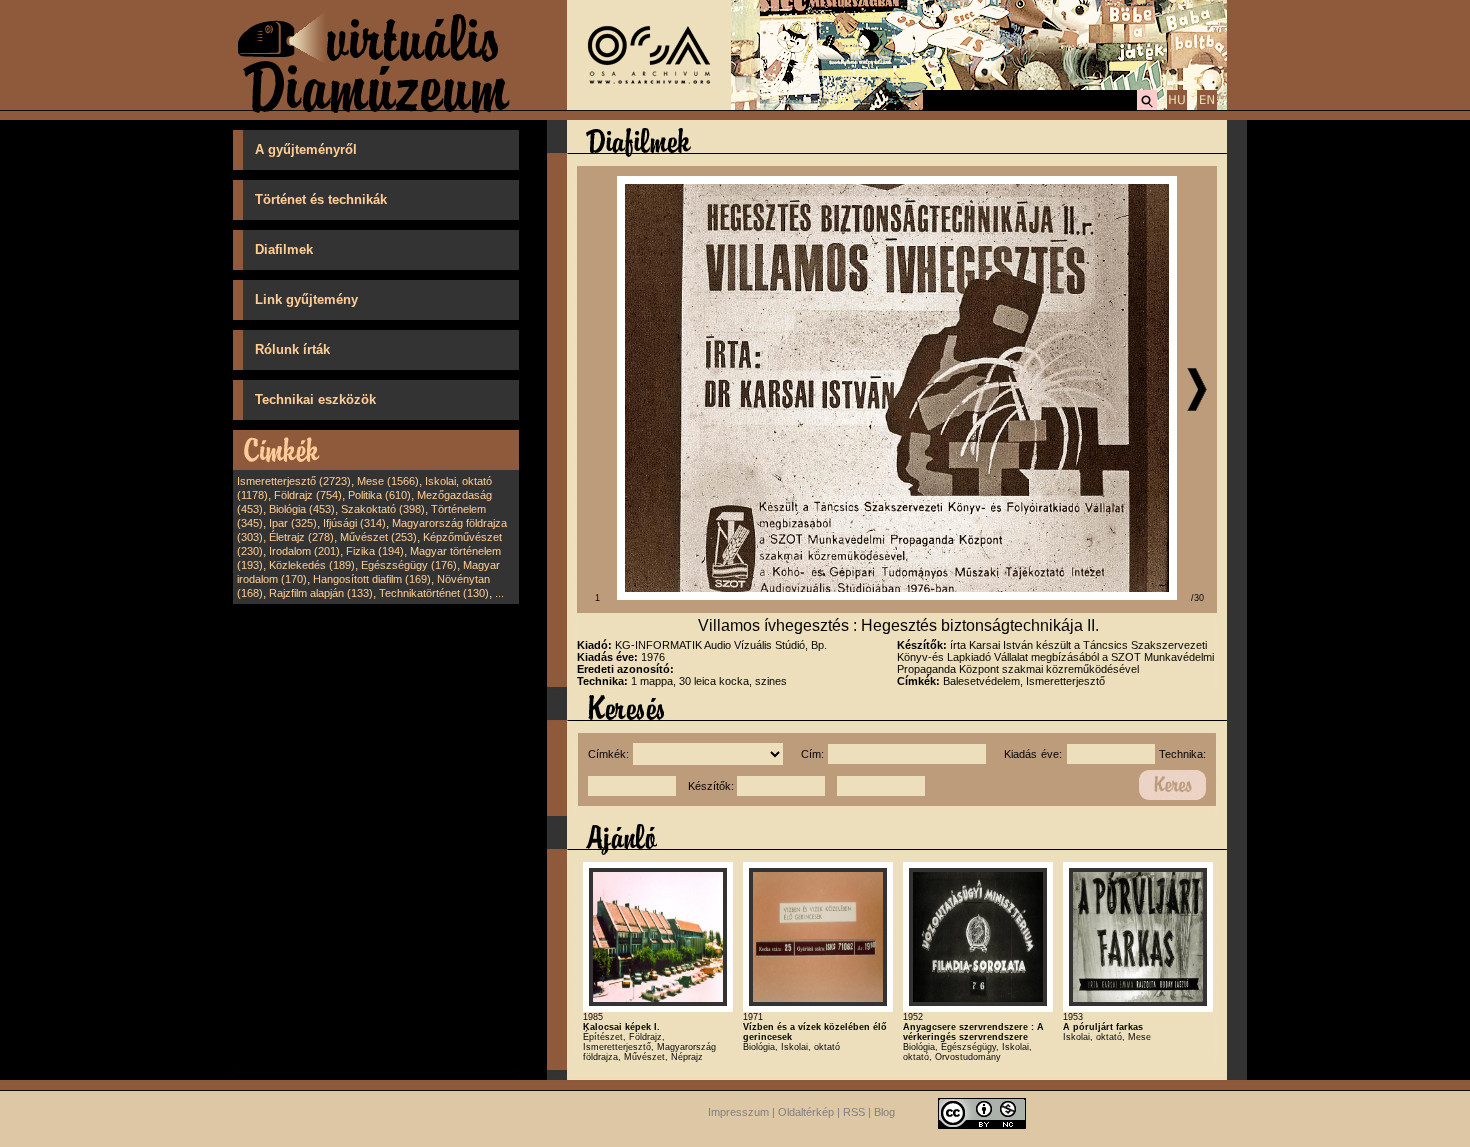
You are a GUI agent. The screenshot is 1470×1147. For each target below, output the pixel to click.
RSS (854, 1112)
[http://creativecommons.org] (982, 1112)
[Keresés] (1147, 107)
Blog (884, 1112)
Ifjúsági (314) (354, 523)
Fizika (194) (375, 551)
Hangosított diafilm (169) (372, 579)
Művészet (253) (378, 537)
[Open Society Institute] (649, 106)
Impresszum (738, 1112)
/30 (1197, 598)
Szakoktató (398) (383, 509)
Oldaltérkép (806, 1112)
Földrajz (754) (308, 495)
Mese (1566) (388, 481)
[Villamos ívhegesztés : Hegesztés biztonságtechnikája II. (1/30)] (897, 596)
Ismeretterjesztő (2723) (294, 481)
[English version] (1207, 107)
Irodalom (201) (304, 551)
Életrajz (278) (301, 537)
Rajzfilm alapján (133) (321, 593)
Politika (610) (379, 495)
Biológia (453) (302, 509)
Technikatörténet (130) (434, 593)
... (499, 593)
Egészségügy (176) (409, 565)
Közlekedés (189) (312, 565)
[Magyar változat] (1177, 107)
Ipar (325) (293, 523)
